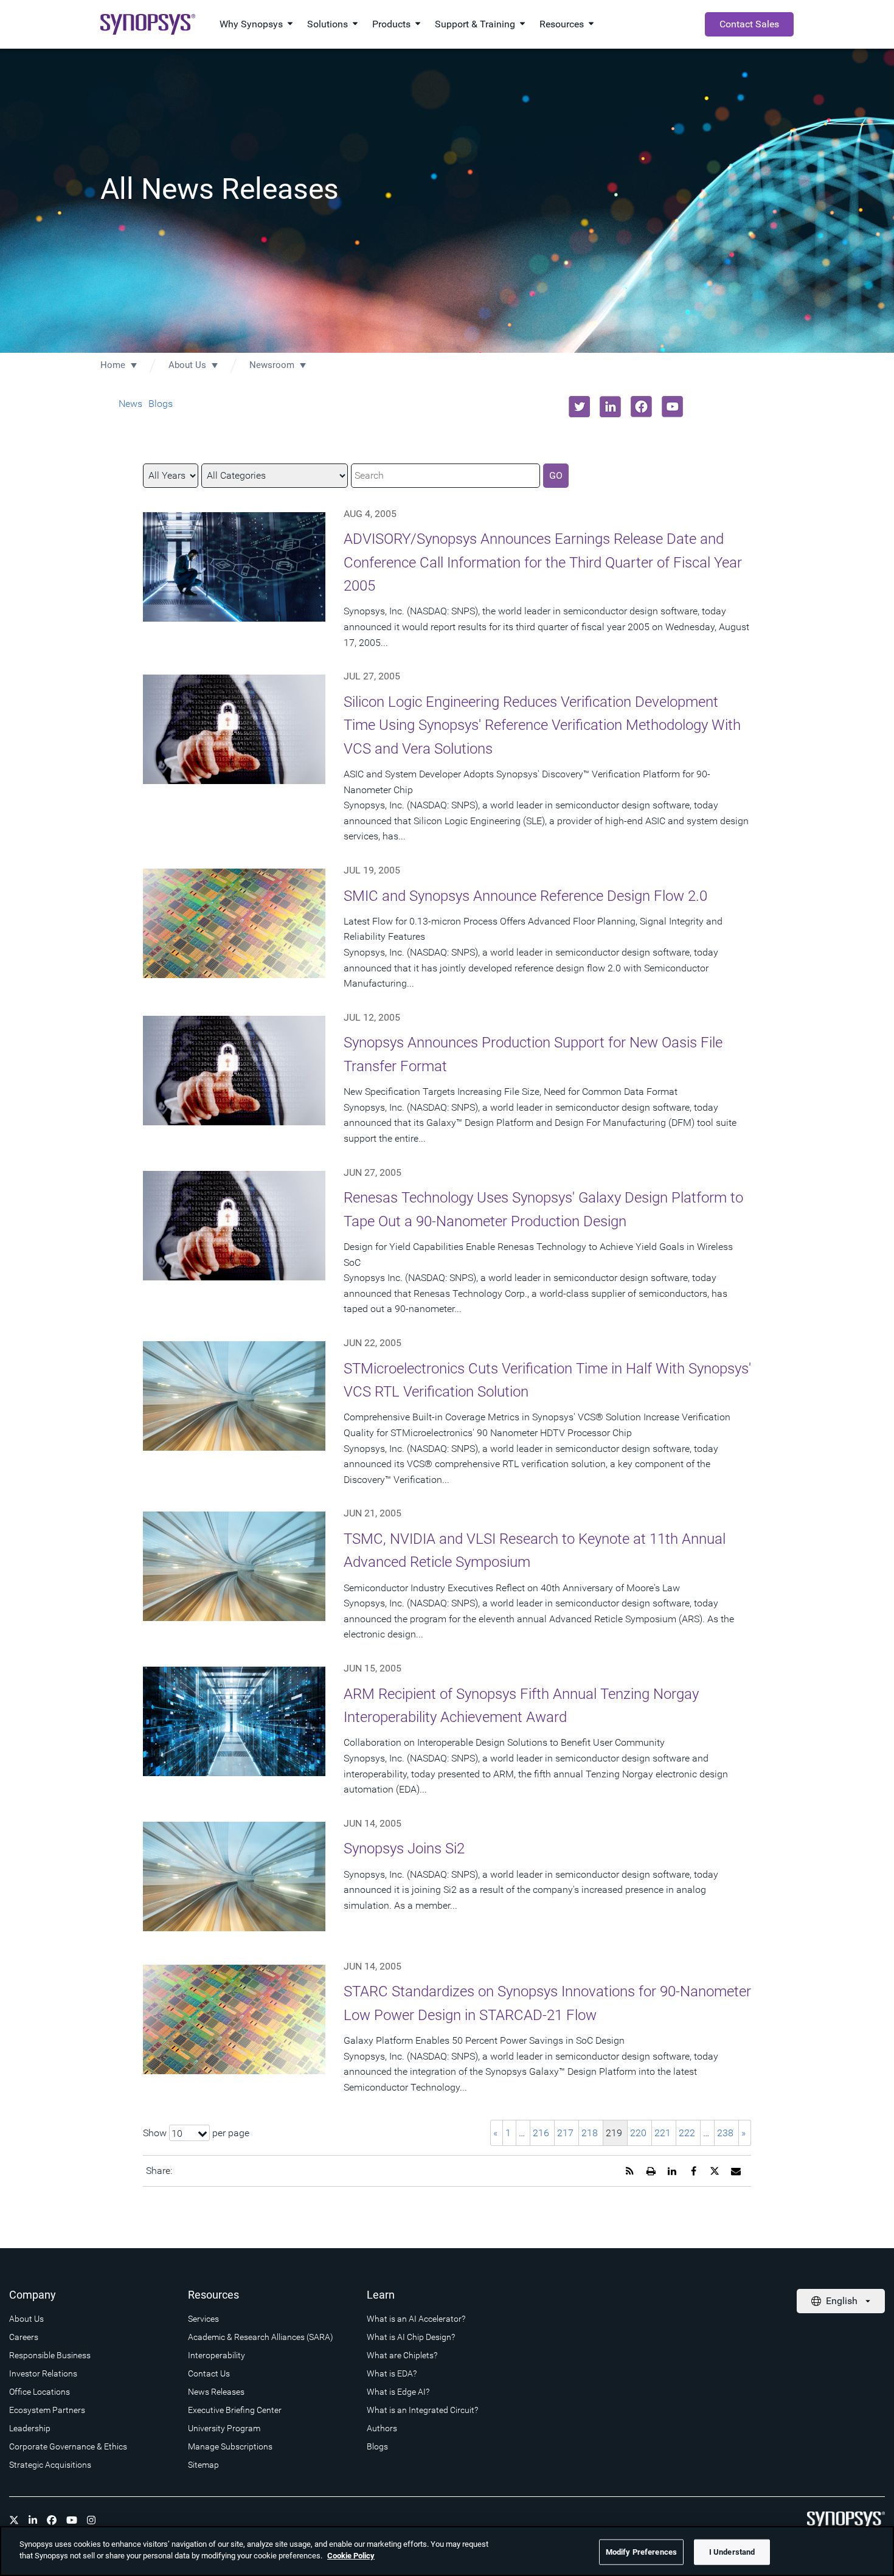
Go (556, 475)
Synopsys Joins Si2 (404, 1849)
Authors (382, 2428)
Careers (24, 2337)
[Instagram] (91, 2520)
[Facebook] (52, 2520)
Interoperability (217, 2355)
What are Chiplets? (402, 2355)
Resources (562, 24)
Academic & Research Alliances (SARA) (261, 2337)
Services (203, 2319)
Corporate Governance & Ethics (68, 2446)
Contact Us (209, 2373)
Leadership (30, 2428)
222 (687, 2133)
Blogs (161, 404)
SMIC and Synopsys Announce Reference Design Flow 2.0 (525, 896)
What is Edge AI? (398, 2392)
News (130, 404)
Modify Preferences (641, 2552)
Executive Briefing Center (235, 2410)
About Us (187, 365)
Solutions (327, 24)
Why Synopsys (251, 24)
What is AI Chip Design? (411, 2337)
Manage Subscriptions (230, 2446)
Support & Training (475, 24)
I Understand (732, 2552)
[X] (14, 2520)
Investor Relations (43, 2373)
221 (663, 2133)
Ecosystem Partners (47, 2410)
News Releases (216, 2392)
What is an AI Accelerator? (416, 2319)
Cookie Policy (351, 2556)
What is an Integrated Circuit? (422, 2410)
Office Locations (40, 2392)
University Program (224, 2428)
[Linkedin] (33, 2520)
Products (391, 24)
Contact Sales (749, 24)
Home (113, 365)
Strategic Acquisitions (50, 2465)
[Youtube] (72, 2520)
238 (725, 2133)
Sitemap (203, 2465)
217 (565, 2133)
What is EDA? (392, 2373)
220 (638, 2133)
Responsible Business (50, 2355)
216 (541, 2133)
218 (590, 2133)
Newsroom (272, 365)
